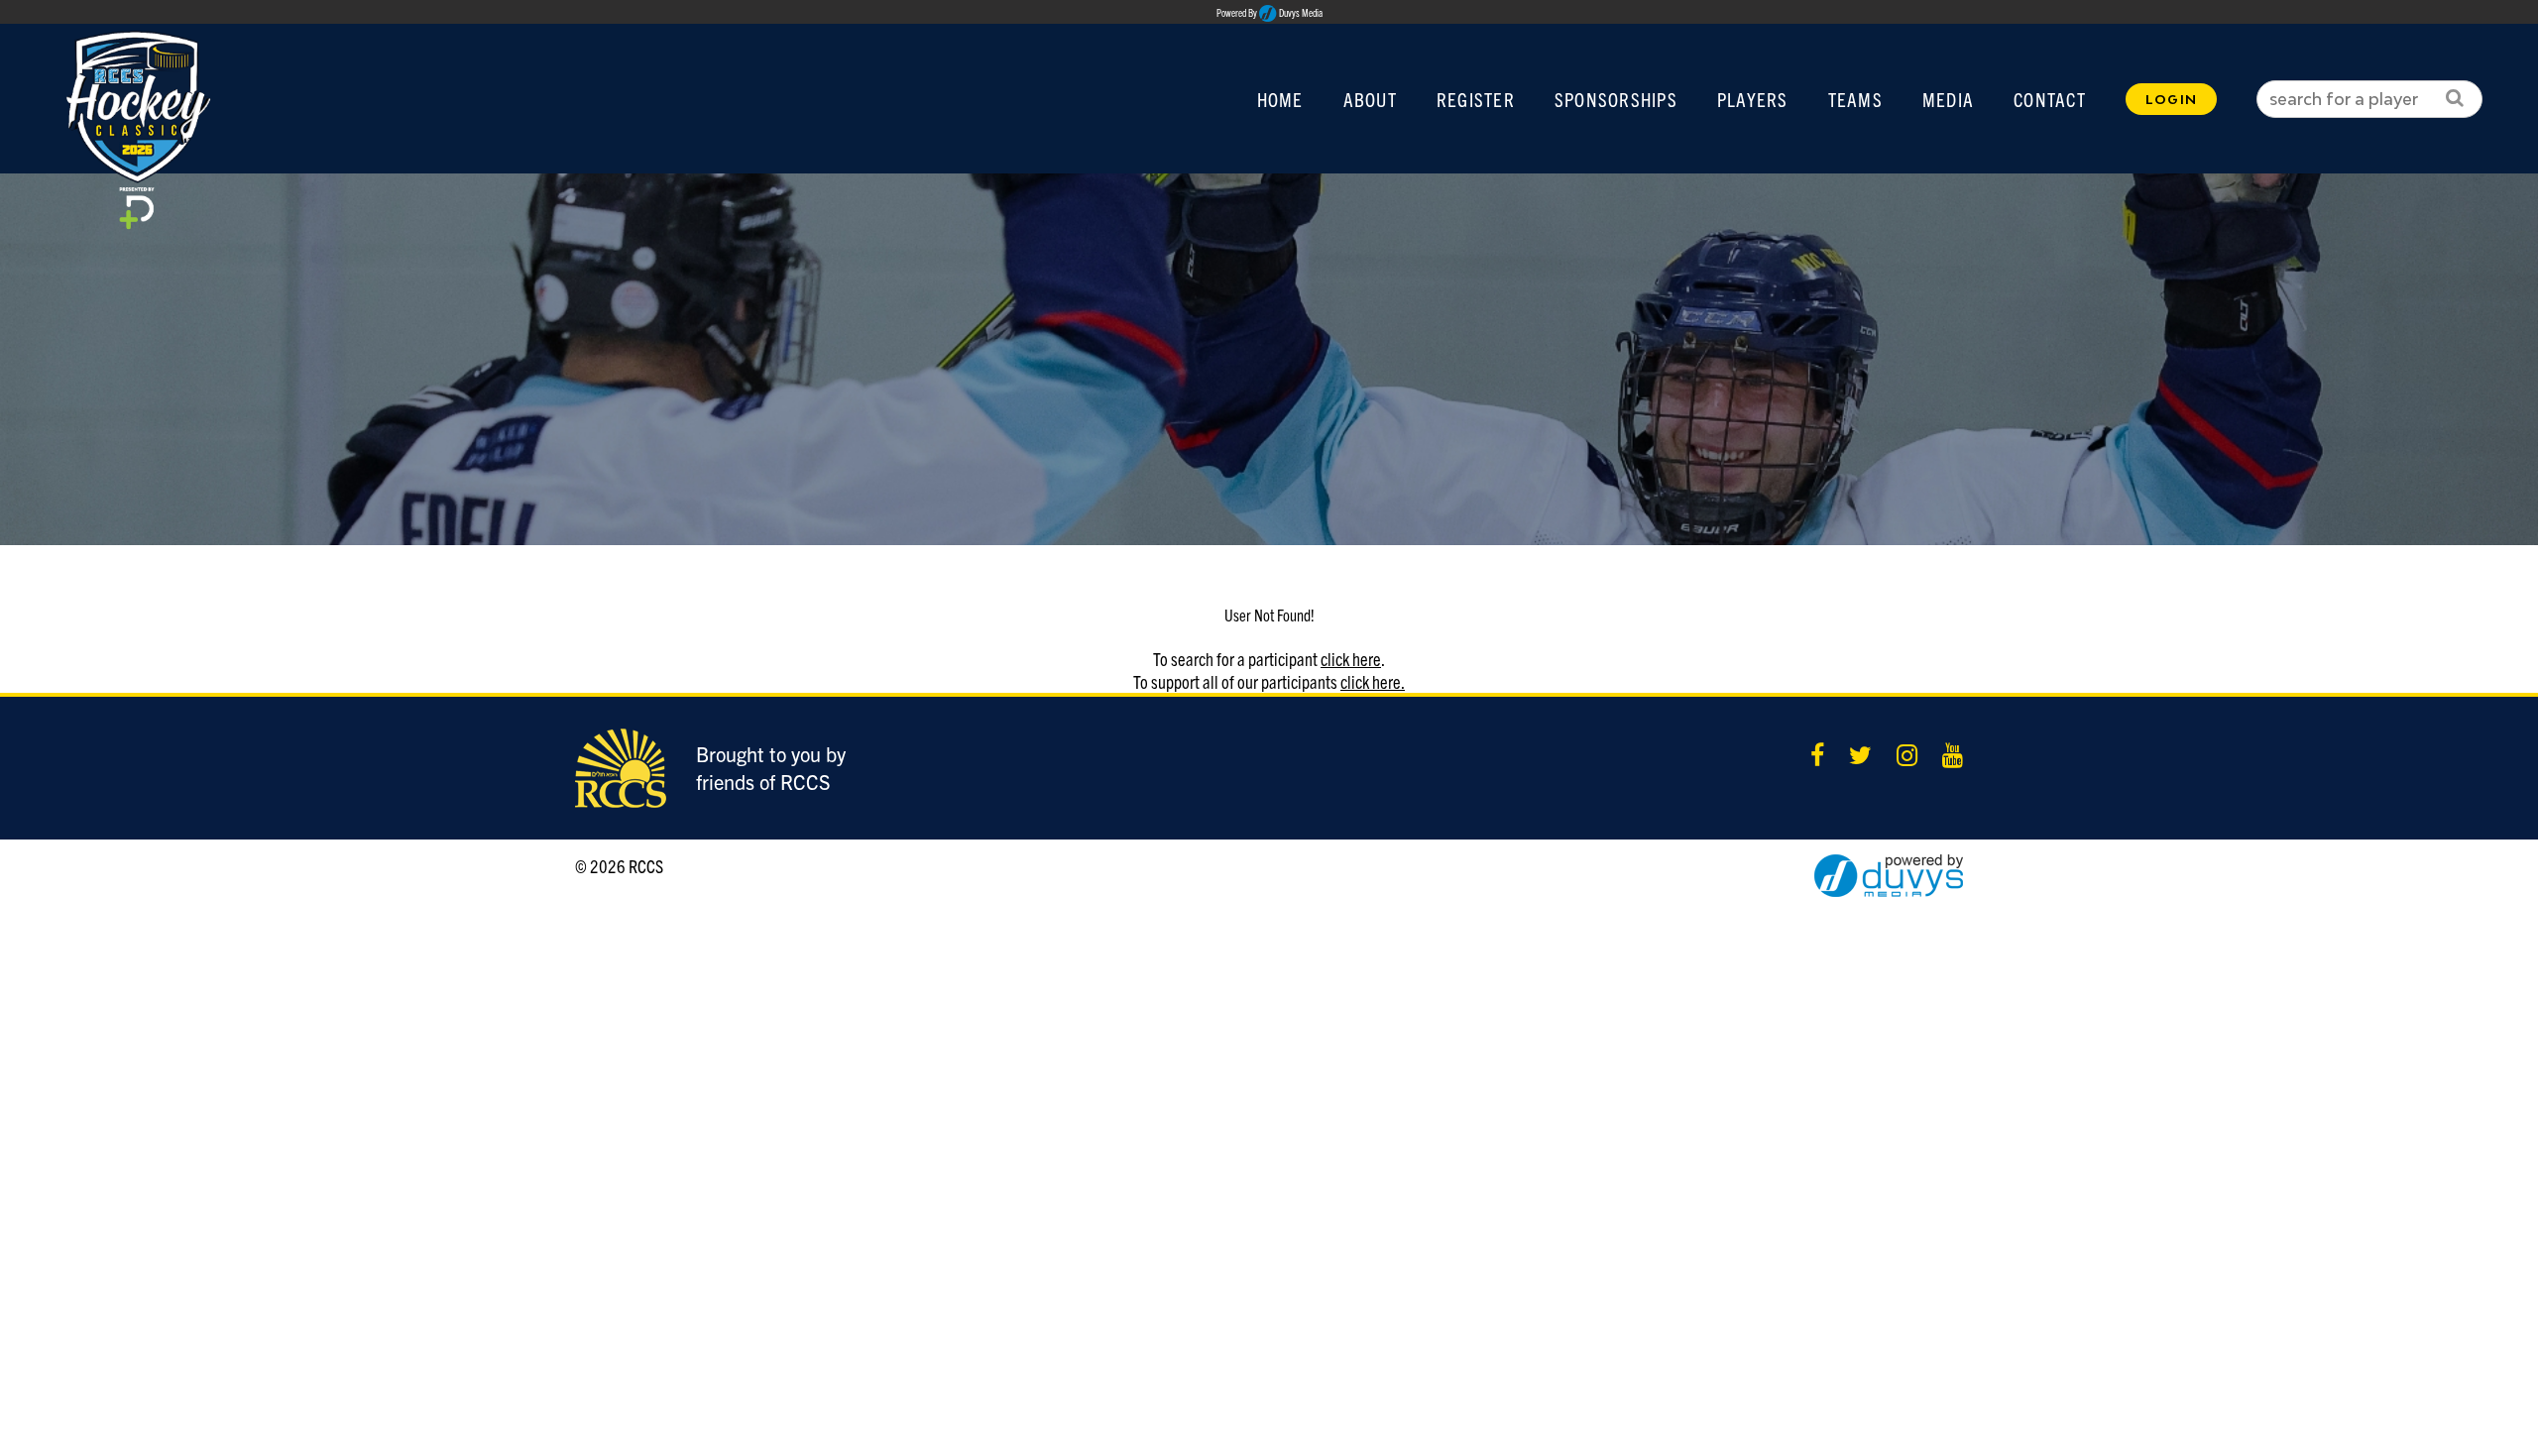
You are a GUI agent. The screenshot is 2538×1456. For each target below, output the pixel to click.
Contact (2050, 99)
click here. (1373, 681)
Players (1753, 99)
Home (1280, 99)
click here (1351, 659)
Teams (1855, 99)
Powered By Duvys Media (1269, 13)
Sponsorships (1616, 99)
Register (1476, 99)
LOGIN (2171, 99)
